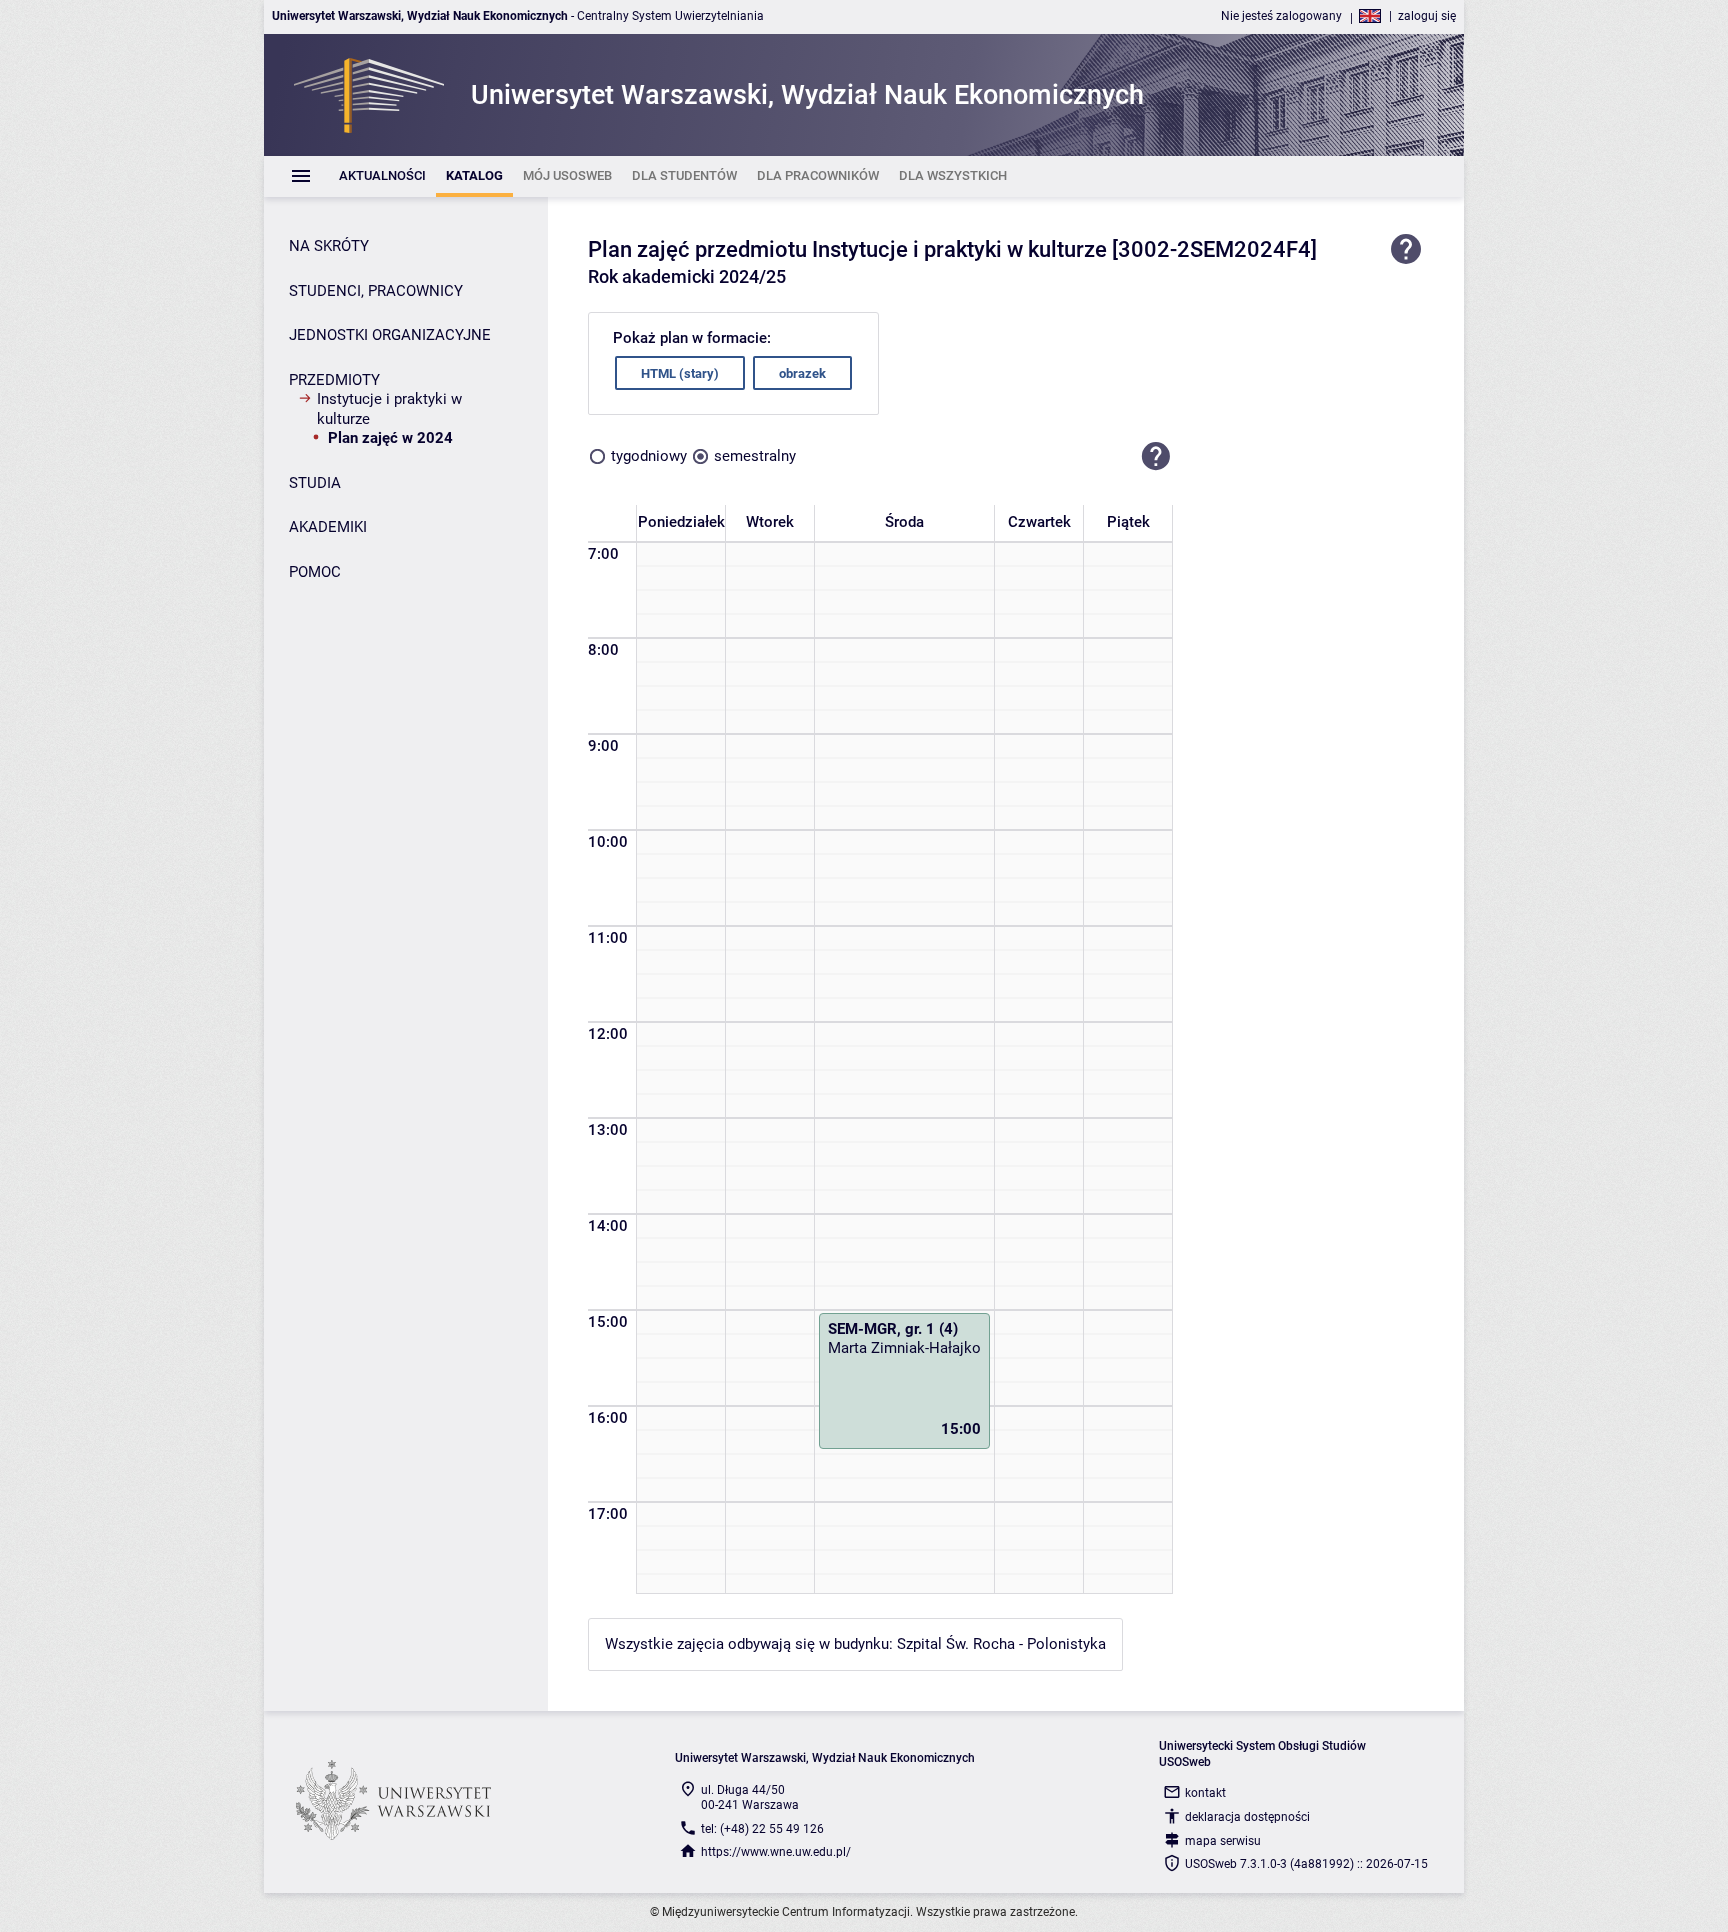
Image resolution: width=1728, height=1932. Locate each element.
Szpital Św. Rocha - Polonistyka (1001, 1644)
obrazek (802, 373)
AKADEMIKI (328, 527)
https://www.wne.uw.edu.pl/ (776, 1852)
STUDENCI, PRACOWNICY (376, 291)
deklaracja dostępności (1247, 1817)
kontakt (1205, 1793)
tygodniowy (649, 456)
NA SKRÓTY (329, 246)
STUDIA (315, 483)
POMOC (315, 572)
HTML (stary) (680, 373)
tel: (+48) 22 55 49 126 (762, 1829)
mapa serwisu (1223, 1841)
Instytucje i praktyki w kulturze (389, 409)
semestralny (755, 456)
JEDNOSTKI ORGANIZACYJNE (390, 335)
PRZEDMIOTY (334, 380)
